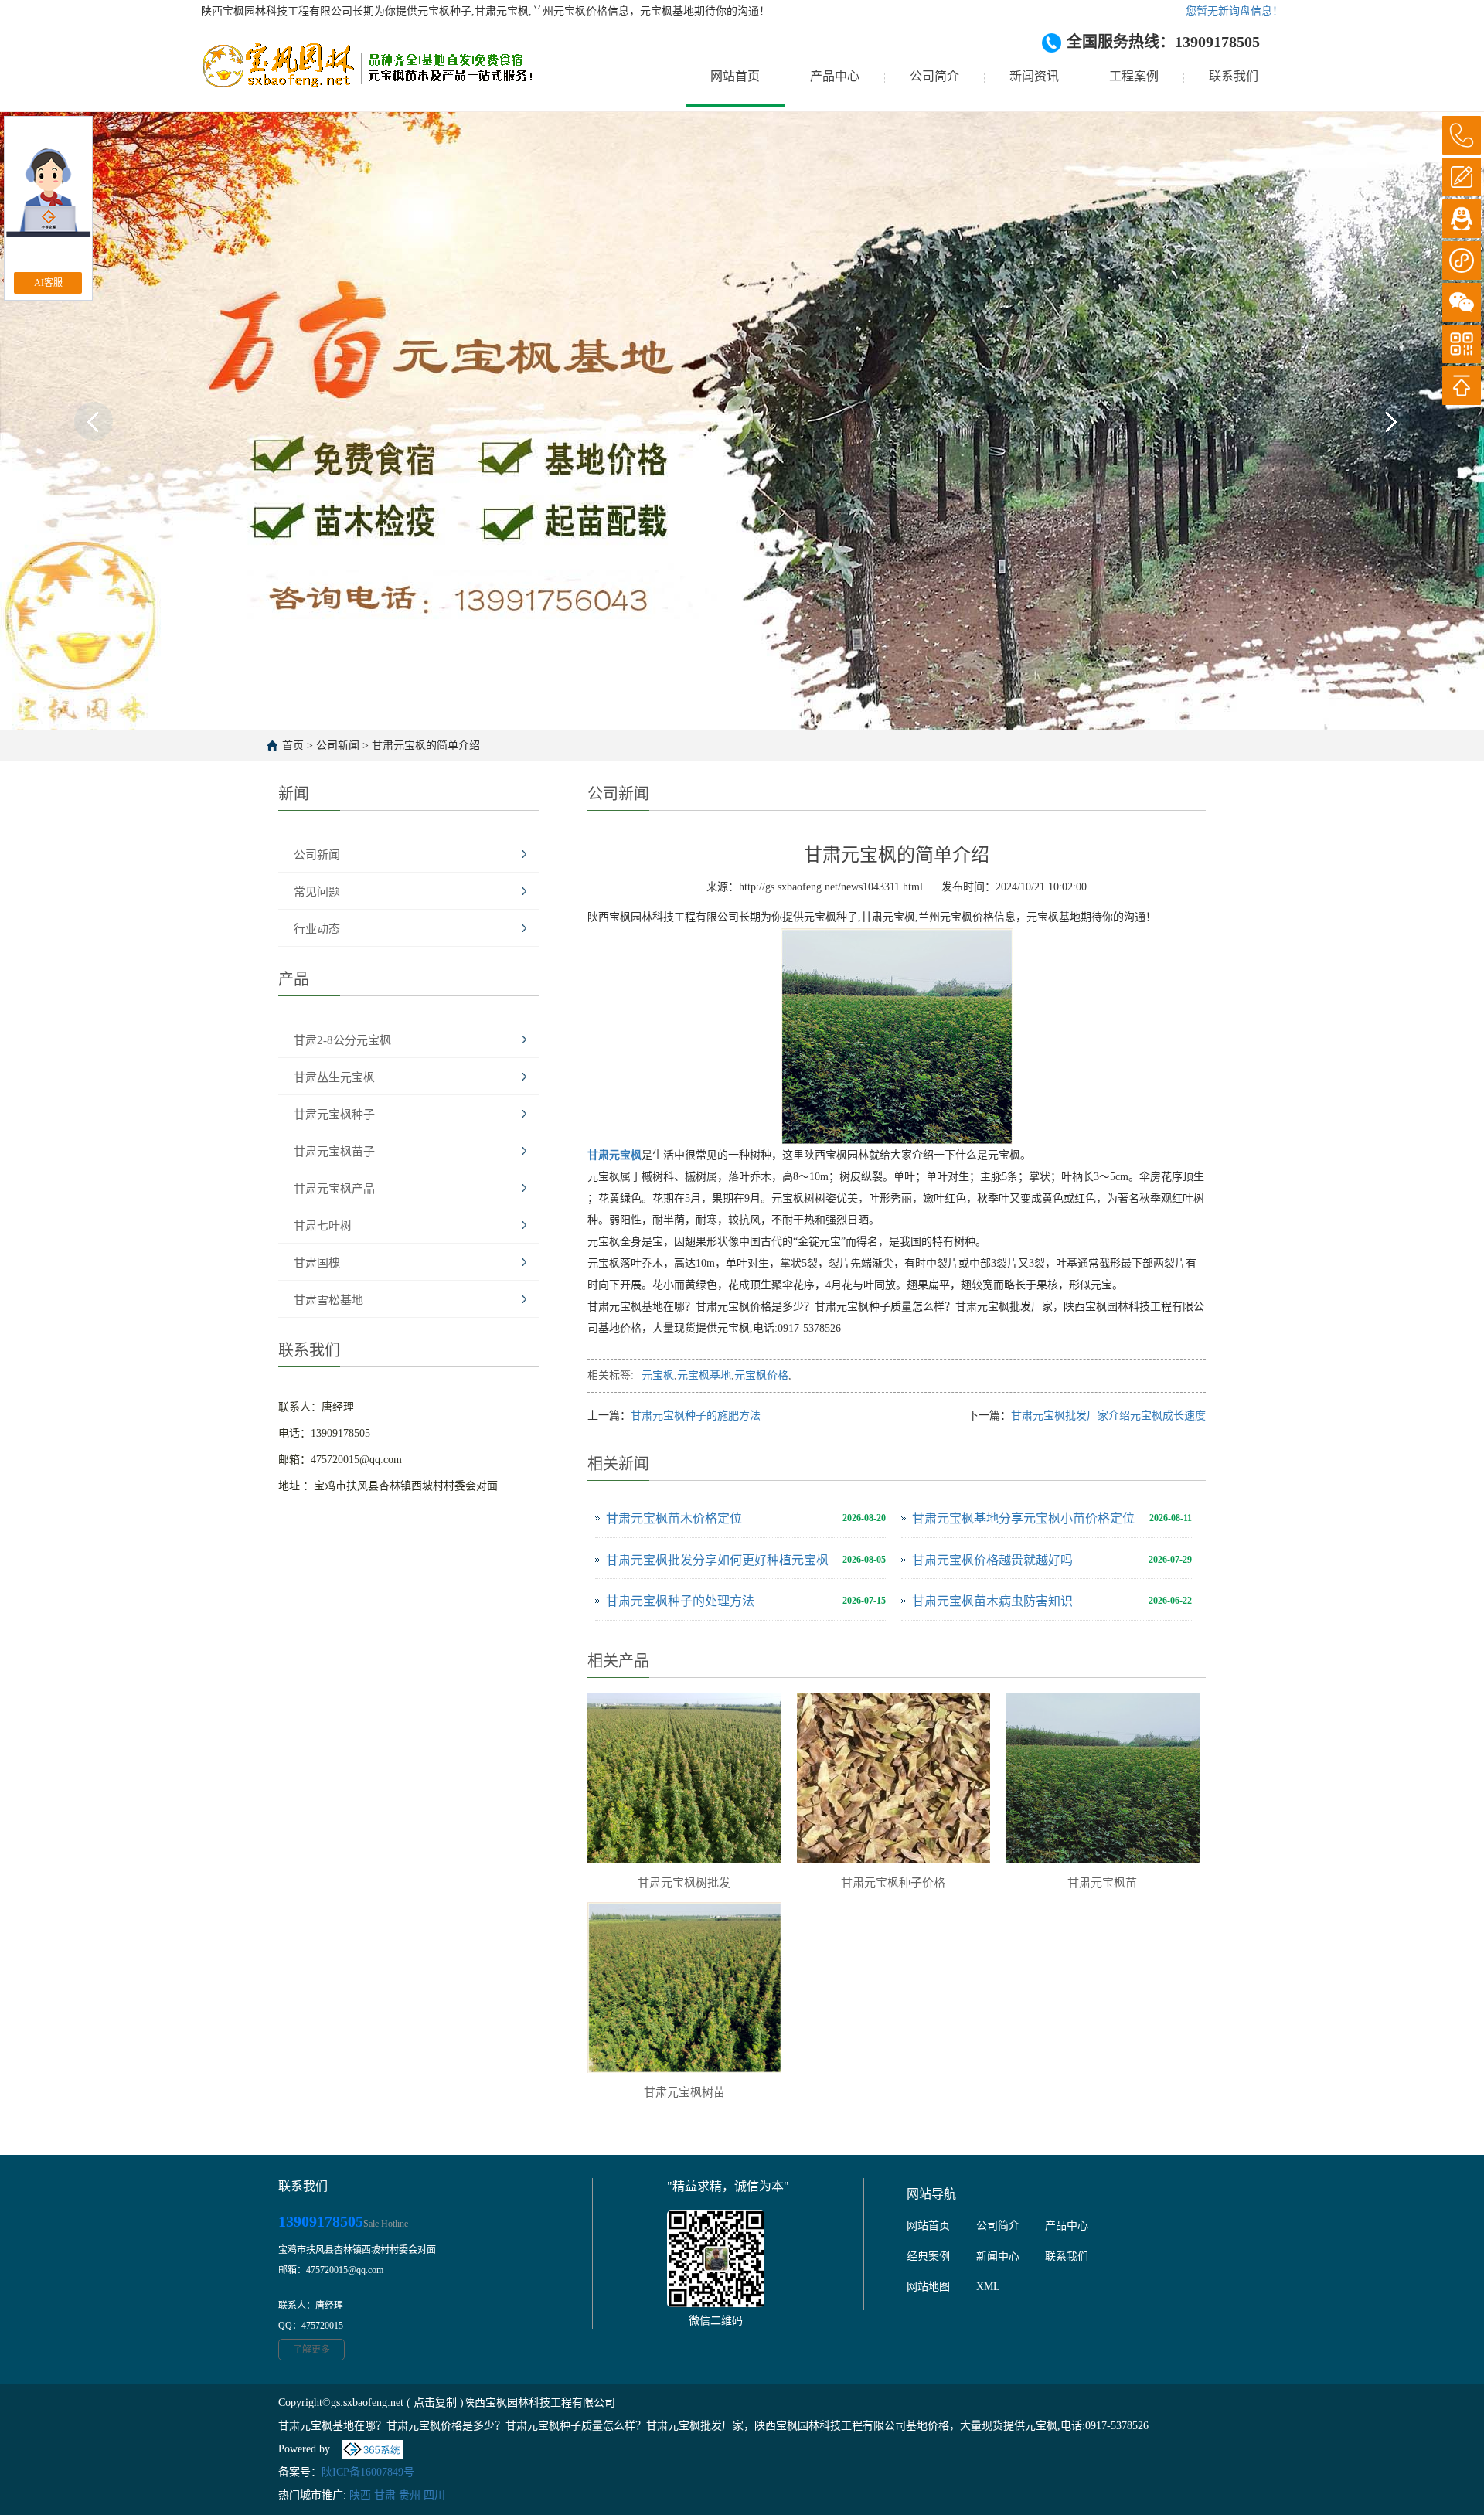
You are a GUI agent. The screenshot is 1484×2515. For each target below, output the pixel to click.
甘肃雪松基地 (328, 1300)
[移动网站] (1462, 344)
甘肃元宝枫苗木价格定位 (674, 1518)
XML (988, 2287)
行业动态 (317, 929)
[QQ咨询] (1462, 219)
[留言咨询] (1462, 177)
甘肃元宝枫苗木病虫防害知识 (992, 1601)
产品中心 (835, 76)
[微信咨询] (1462, 302)
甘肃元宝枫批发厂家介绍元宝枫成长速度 (1108, 1416)
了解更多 (311, 2350)
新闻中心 (998, 2256)
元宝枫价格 (761, 1375)
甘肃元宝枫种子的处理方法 (680, 1601)
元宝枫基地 (704, 1375)
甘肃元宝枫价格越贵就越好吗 (992, 1560)
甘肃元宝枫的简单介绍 (426, 745)
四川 (434, 2495)
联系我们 (1234, 76)
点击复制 (435, 2403)
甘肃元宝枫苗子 (334, 1152)
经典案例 (928, 2256)
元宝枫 (658, 1375)
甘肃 (385, 2495)
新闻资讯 (1034, 76)
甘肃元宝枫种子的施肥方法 (696, 1416)
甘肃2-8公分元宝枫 (342, 1040)
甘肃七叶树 (323, 1226)
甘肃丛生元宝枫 (334, 1077)
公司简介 (934, 76)
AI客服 (48, 283)
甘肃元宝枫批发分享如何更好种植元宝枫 (717, 1560)
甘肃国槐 (317, 1263)
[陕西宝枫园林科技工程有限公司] (367, 77)
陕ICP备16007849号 (368, 2472)
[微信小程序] (1462, 260)
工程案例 (1134, 76)
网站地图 (928, 2287)
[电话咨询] (1462, 135)
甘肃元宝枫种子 (334, 1115)
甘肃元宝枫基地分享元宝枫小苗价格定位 (1023, 1518)
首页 (293, 745)
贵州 (410, 2495)
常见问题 (317, 892)
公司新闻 (338, 745)
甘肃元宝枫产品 (334, 1189)
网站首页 (735, 76)
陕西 (360, 2495)
